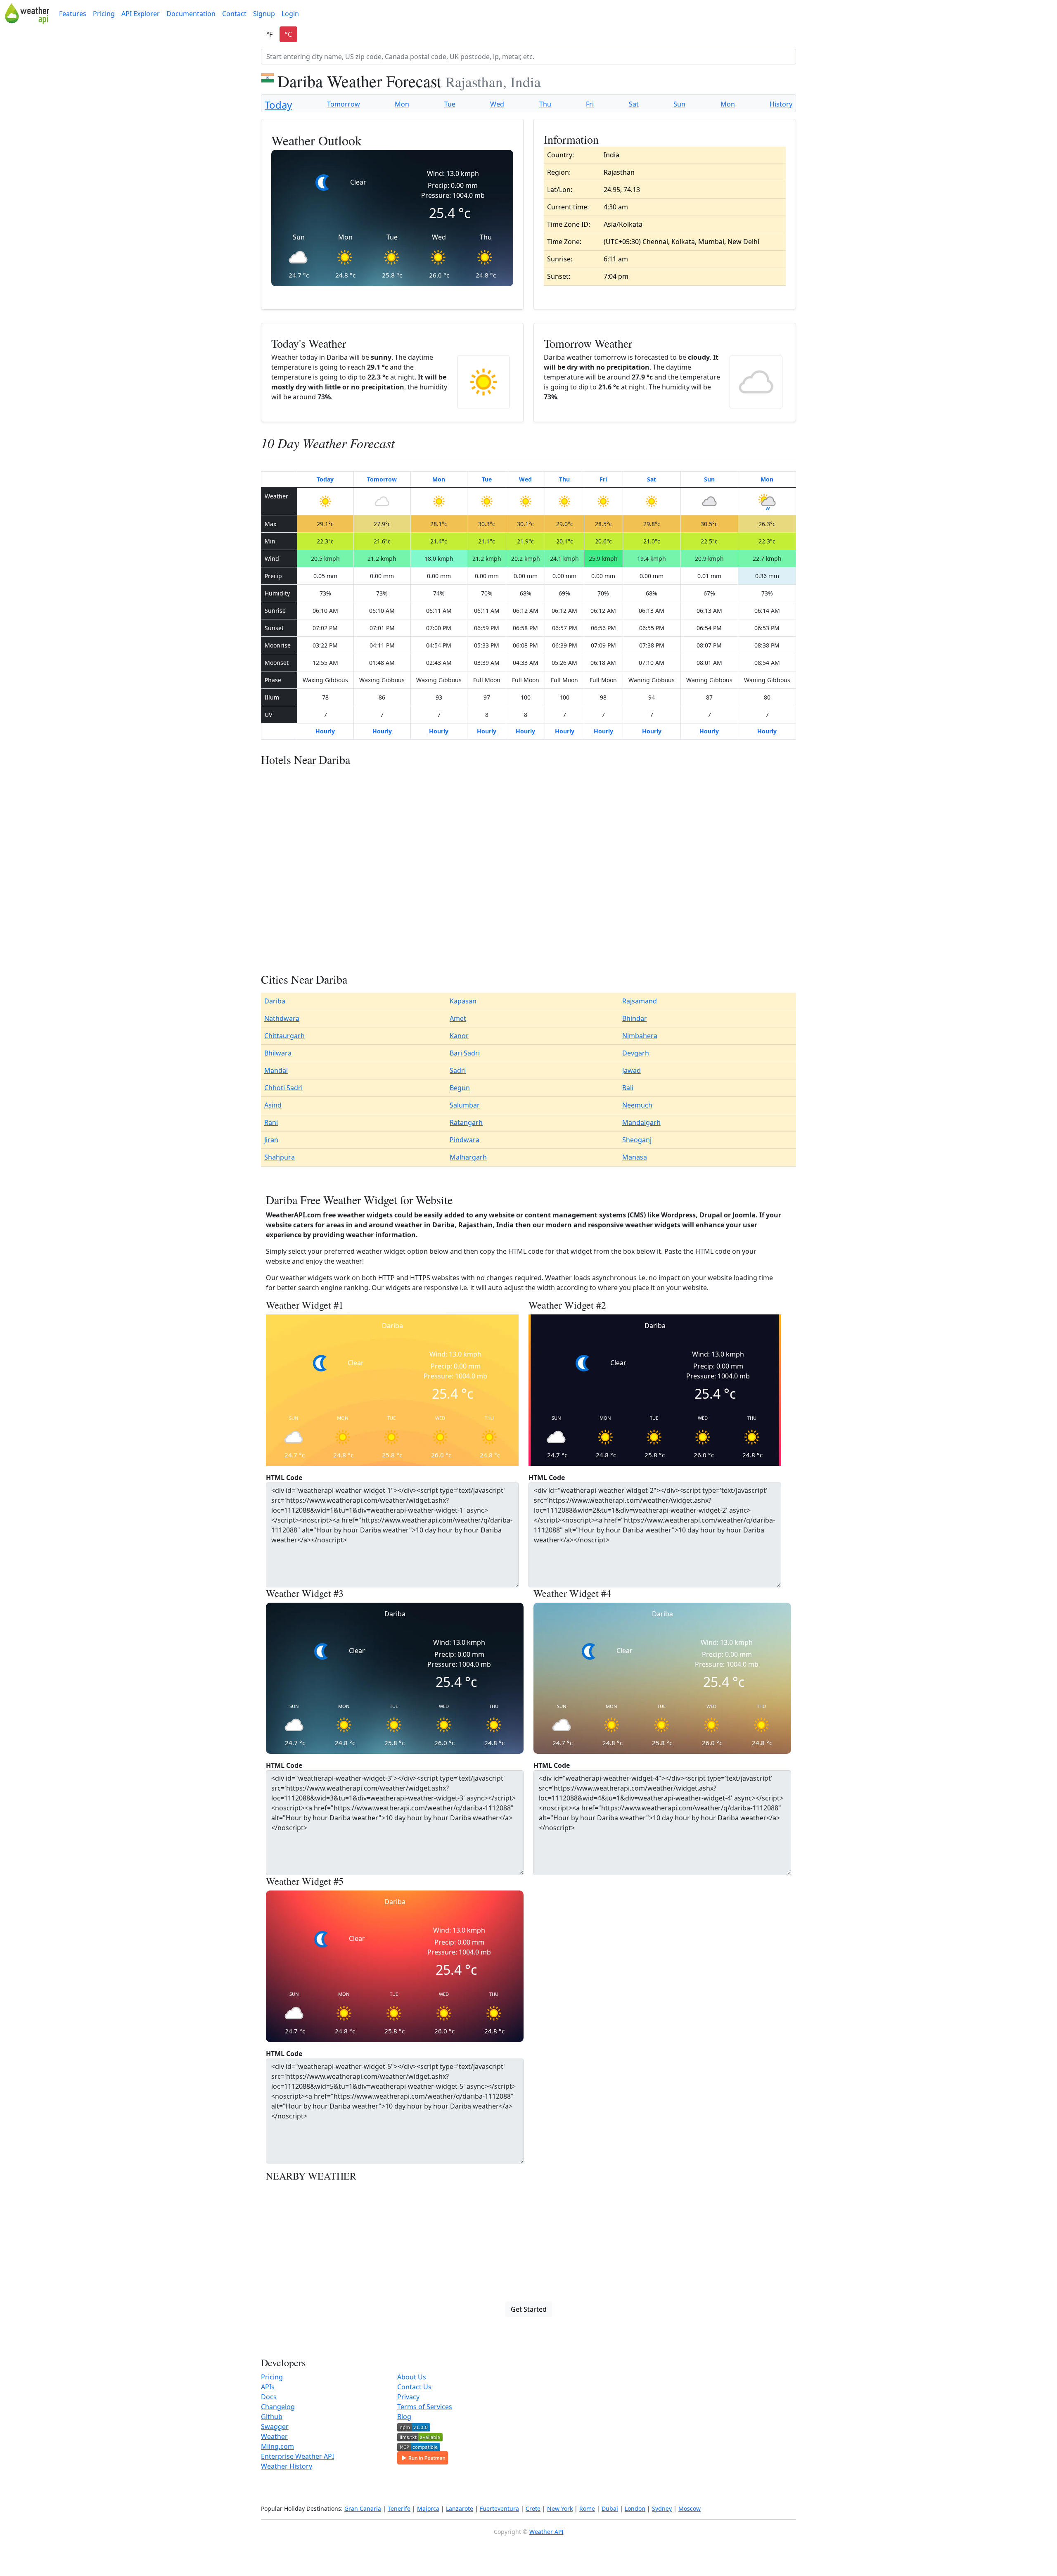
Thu (545, 104)
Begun (460, 1088)
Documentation (191, 14)
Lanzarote (460, 2508)
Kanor (459, 1036)
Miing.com (277, 2446)
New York (560, 2508)
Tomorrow (344, 104)
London (635, 2508)
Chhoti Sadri (283, 1088)
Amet (458, 1018)
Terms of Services (425, 2407)
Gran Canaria (363, 2508)
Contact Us (414, 2387)
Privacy (408, 2397)
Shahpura (280, 1157)
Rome (587, 2508)
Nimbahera (640, 1036)
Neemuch (637, 1105)
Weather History (287, 2466)
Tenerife (399, 2508)
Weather (274, 2436)
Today (278, 105)
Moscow (690, 2508)
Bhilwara (278, 1053)
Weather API (546, 2532)
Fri (590, 104)
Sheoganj (637, 1140)
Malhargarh (468, 1157)
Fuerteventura (499, 2508)
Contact (234, 14)
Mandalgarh (641, 1122)
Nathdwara (282, 1018)
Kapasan (463, 1001)
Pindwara (465, 1140)
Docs (269, 2397)
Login (290, 14)
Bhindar (635, 1018)
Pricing (104, 14)
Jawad (632, 1070)
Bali (628, 1088)
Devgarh (636, 1053)
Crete (533, 2508)
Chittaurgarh (284, 1036)
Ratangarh (466, 1122)
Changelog (278, 2407)
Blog (404, 2417)
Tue (450, 104)
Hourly (325, 731)
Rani (271, 1122)
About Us (412, 2377)
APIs (268, 2387)
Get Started (529, 2309)
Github (272, 2417)
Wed (497, 104)
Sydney (662, 2508)
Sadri (458, 1070)
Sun (679, 104)
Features (73, 14)
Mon (402, 104)
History (781, 104)
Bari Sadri (465, 1053)
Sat (634, 104)
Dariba (275, 1001)
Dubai (610, 2508)
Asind (273, 1105)
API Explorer (141, 14)
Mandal (276, 1070)
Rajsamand (640, 1001)
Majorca (428, 2508)
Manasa (635, 1157)
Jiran (271, 1140)
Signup (264, 14)
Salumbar (465, 1105)
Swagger (275, 2427)
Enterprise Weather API (297, 2456)
